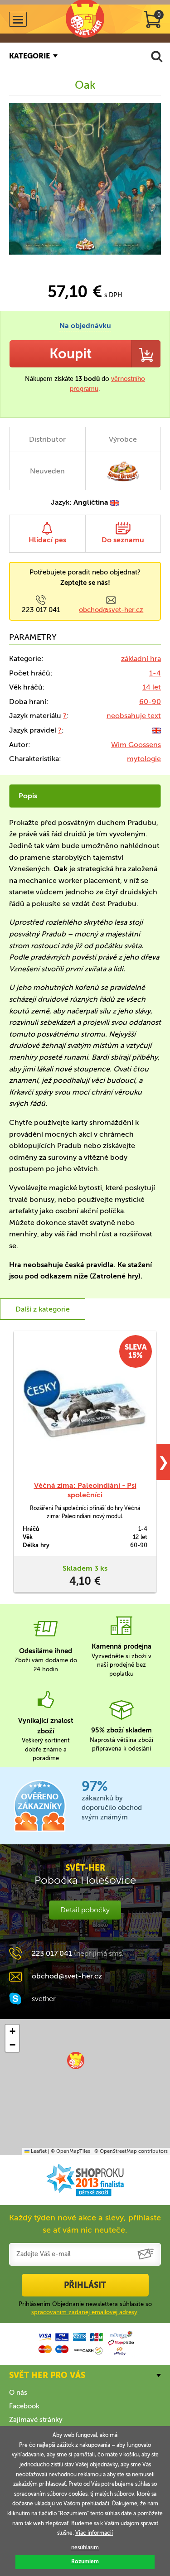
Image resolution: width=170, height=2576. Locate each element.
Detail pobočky (85, 1910)
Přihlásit (85, 2285)
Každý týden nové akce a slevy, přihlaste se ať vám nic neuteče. (85, 2224)
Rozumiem (85, 2562)
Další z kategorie (43, 1309)
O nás (18, 2393)
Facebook (24, 2406)
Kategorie (29, 56)
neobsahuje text (134, 716)
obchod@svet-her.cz (111, 610)
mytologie (144, 759)
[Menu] (18, 19)
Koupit (70, 354)
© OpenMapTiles (70, 2151)
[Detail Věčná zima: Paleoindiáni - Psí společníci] (85, 1406)
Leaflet (38, 2151)
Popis (28, 796)
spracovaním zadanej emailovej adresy (84, 2312)
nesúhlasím (85, 2547)
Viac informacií (94, 2533)
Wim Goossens (136, 745)
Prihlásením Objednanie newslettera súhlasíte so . (85, 2308)
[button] (76, 2060)
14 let (152, 687)
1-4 (155, 673)
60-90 (150, 702)
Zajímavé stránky (36, 2420)
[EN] (156, 730)
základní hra (141, 658)
